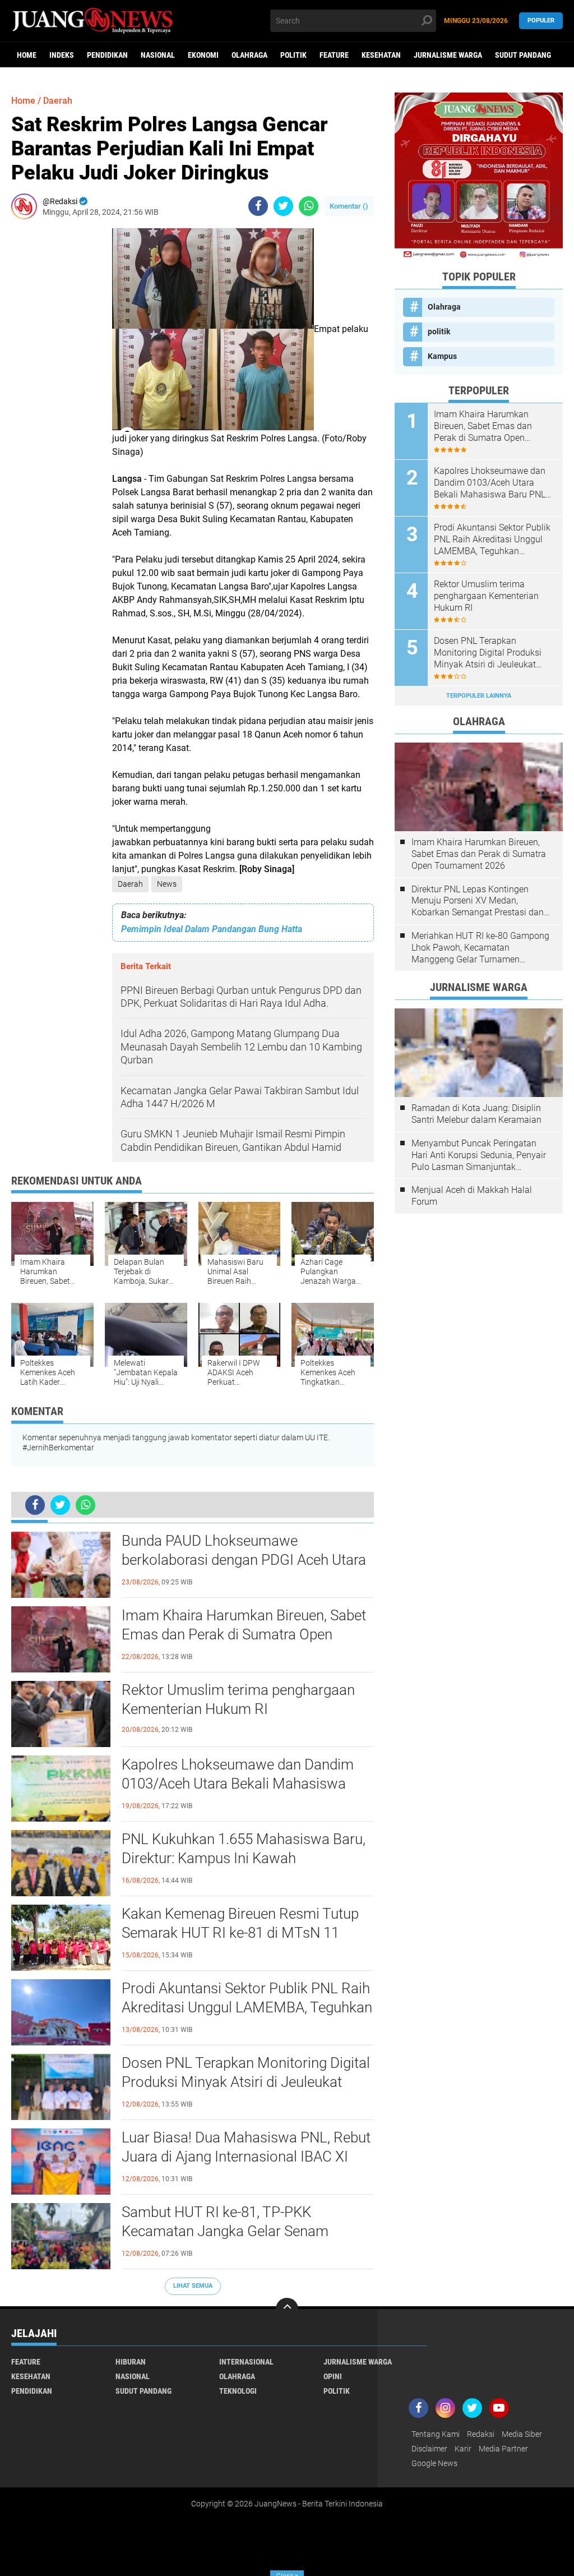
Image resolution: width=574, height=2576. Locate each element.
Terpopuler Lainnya (479, 696)
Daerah (130, 884)
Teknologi (238, 2391)
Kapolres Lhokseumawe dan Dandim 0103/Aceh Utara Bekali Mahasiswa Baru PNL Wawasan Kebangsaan (238, 1784)
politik (293, 55)
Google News (434, 2463)
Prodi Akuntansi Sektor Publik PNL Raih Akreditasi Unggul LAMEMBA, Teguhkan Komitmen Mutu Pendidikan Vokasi (247, 2007)
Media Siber (522, 2434)
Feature (334, 55)
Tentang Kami (436, 2434)
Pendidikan (107, 55)
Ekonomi (203, 55)
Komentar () (349, 206)
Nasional (158, 55)
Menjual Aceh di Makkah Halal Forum (472, 1196)
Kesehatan (381, 55)
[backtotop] (287, 2309)
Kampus (442, 356)
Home (27, 55)
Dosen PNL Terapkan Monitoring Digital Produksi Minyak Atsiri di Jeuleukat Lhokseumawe (246, 2082)
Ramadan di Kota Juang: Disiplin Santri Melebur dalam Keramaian (476, 1114)
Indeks (62, 55)
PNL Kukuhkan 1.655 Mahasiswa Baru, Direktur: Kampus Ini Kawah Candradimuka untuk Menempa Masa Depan (244, 1859)
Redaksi (481, 2434)
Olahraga (249, 55)
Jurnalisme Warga (448, 55)
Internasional (246, 2362)
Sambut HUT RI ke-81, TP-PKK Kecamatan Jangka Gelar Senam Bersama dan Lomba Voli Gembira (230, 2231)
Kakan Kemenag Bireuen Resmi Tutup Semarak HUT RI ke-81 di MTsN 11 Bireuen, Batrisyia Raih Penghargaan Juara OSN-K (240, 1933)
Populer (541, 20)
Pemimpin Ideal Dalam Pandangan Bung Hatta (212, 929)
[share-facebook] (258, 206)
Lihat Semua (193, 2286)
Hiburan (131, 2362)
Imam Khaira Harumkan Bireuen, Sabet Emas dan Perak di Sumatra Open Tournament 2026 (244, 1634)
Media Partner (503, 2449)
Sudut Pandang (523, 55)
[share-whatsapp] (309, 206)
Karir (463, 2449)
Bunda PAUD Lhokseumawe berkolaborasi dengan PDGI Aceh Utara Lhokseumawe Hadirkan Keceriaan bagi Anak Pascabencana (247, 1560)
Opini (333, 2376)
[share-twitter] (283, 206)
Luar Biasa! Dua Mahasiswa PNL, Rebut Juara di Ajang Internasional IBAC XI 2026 (246, 2156)
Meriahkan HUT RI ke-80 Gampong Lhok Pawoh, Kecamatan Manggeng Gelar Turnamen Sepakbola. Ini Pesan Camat (480, 948)
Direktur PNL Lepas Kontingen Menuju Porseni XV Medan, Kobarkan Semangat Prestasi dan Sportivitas (478, 901)
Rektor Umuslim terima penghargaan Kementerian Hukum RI (238, 1699)
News (167, 884)
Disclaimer (429, 2449)
